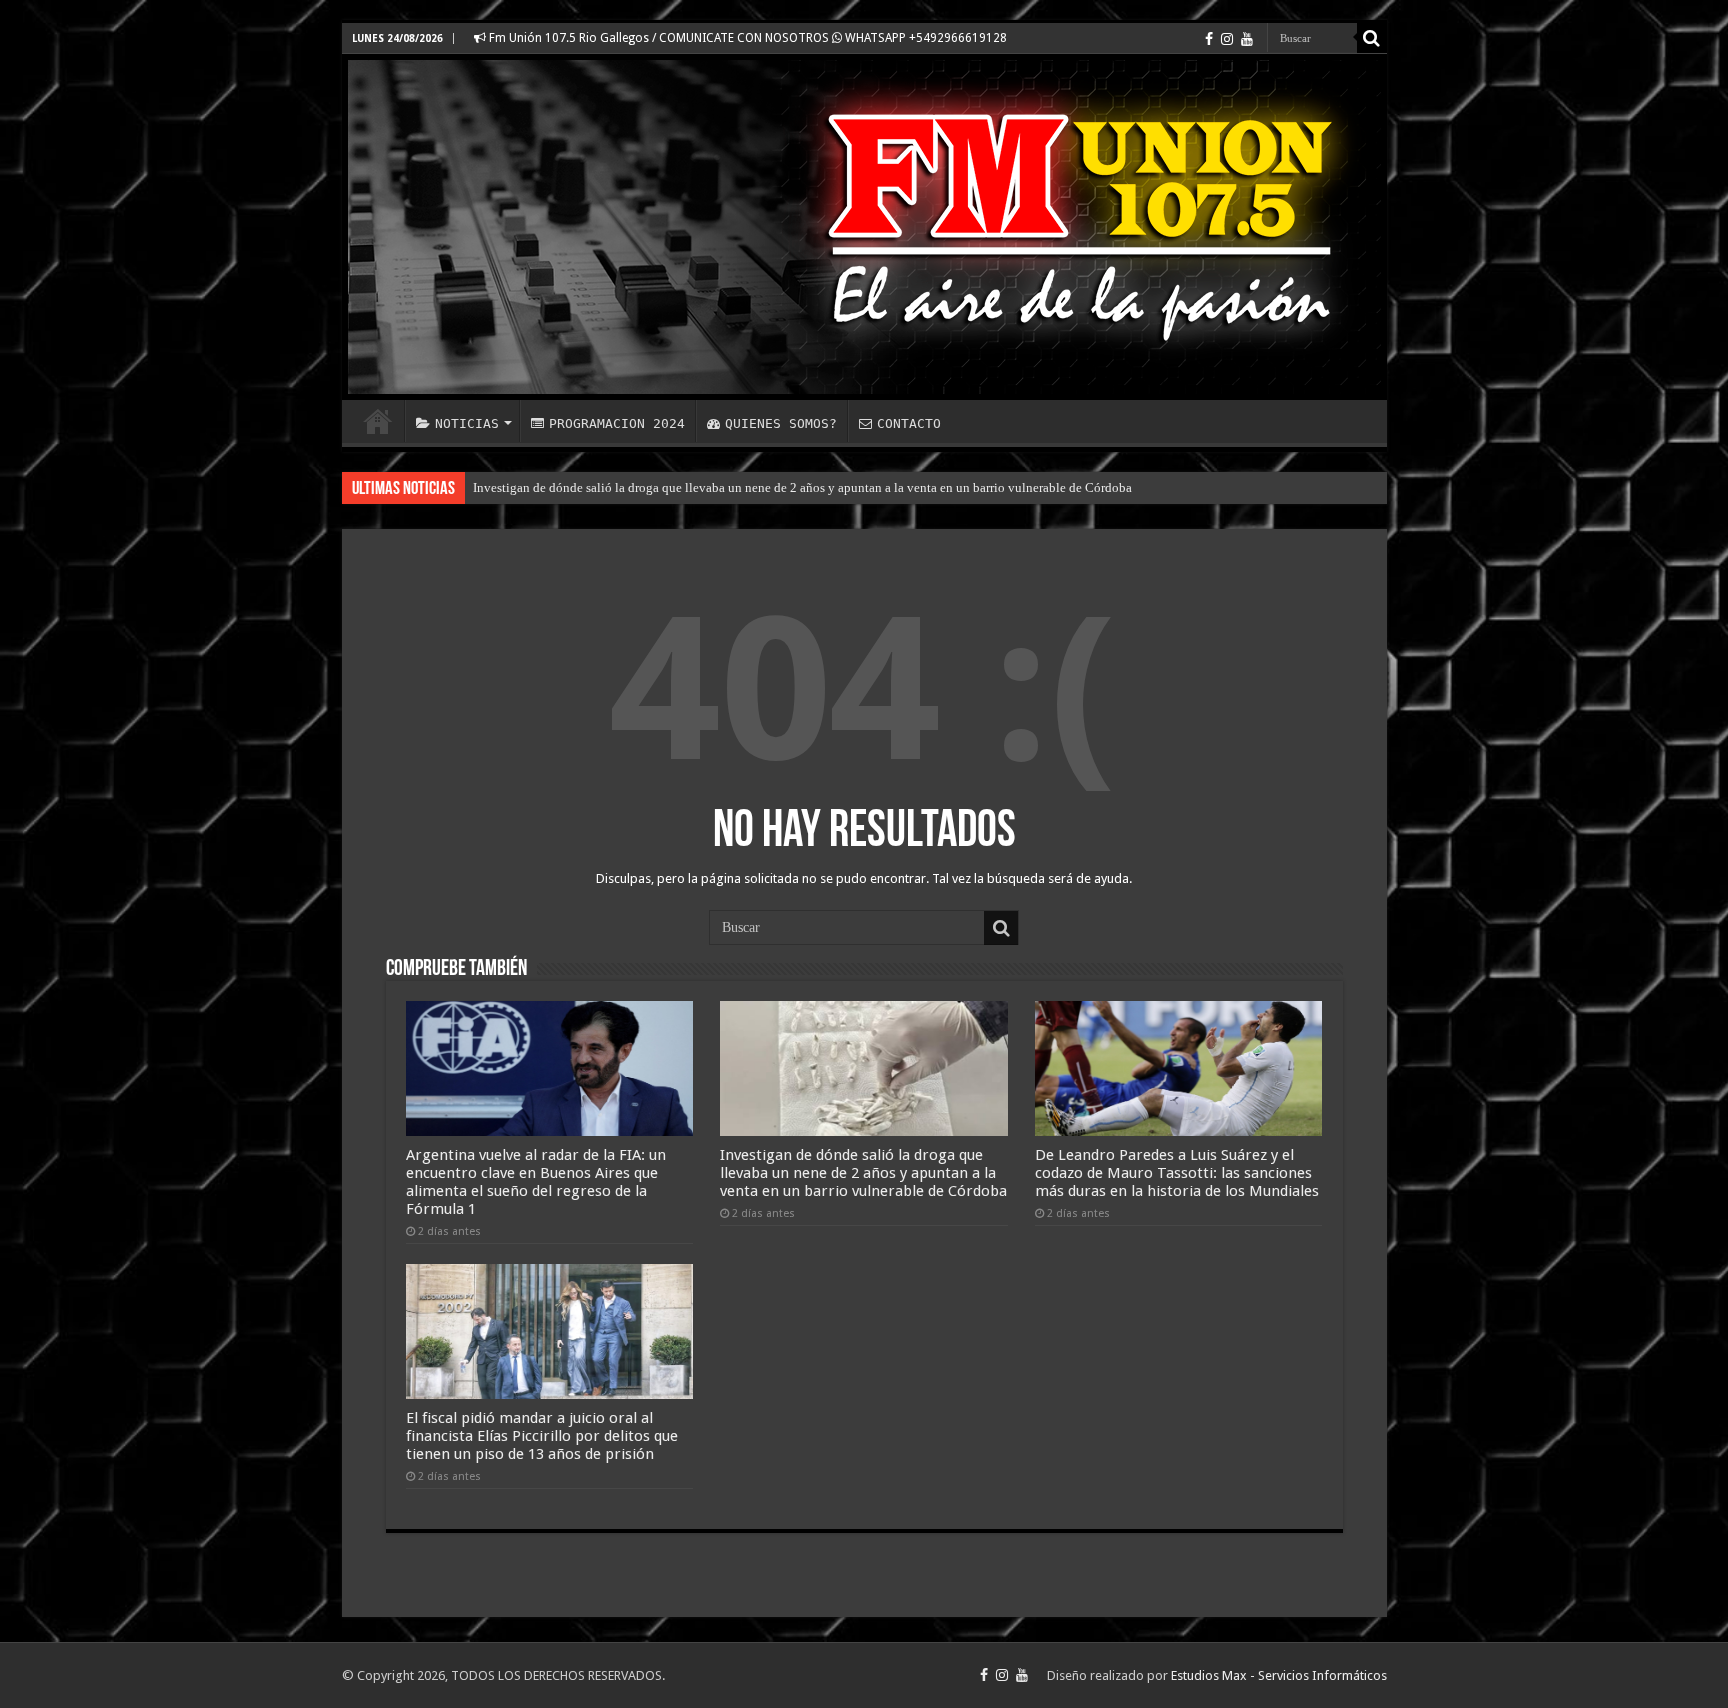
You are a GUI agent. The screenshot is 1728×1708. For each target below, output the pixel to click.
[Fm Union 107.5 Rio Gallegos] (864, 227)
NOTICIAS (467, 423)
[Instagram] (1227, 39)
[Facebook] (1209, 39)
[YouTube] (1247, 39)
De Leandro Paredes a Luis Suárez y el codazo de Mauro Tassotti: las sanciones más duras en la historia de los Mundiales (1177, 1173)
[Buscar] (1372, 38)
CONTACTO (909, 423)
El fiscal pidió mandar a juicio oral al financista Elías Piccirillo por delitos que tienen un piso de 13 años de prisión (542, 1436)
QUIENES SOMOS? (781, 423)
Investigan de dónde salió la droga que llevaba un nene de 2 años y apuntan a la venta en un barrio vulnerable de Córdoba (802, 487)
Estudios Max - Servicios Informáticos (1279, 1675)
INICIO (378, 421)
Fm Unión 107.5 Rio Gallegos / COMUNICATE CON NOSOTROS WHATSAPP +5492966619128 (746, 38)
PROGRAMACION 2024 (617, 423)
